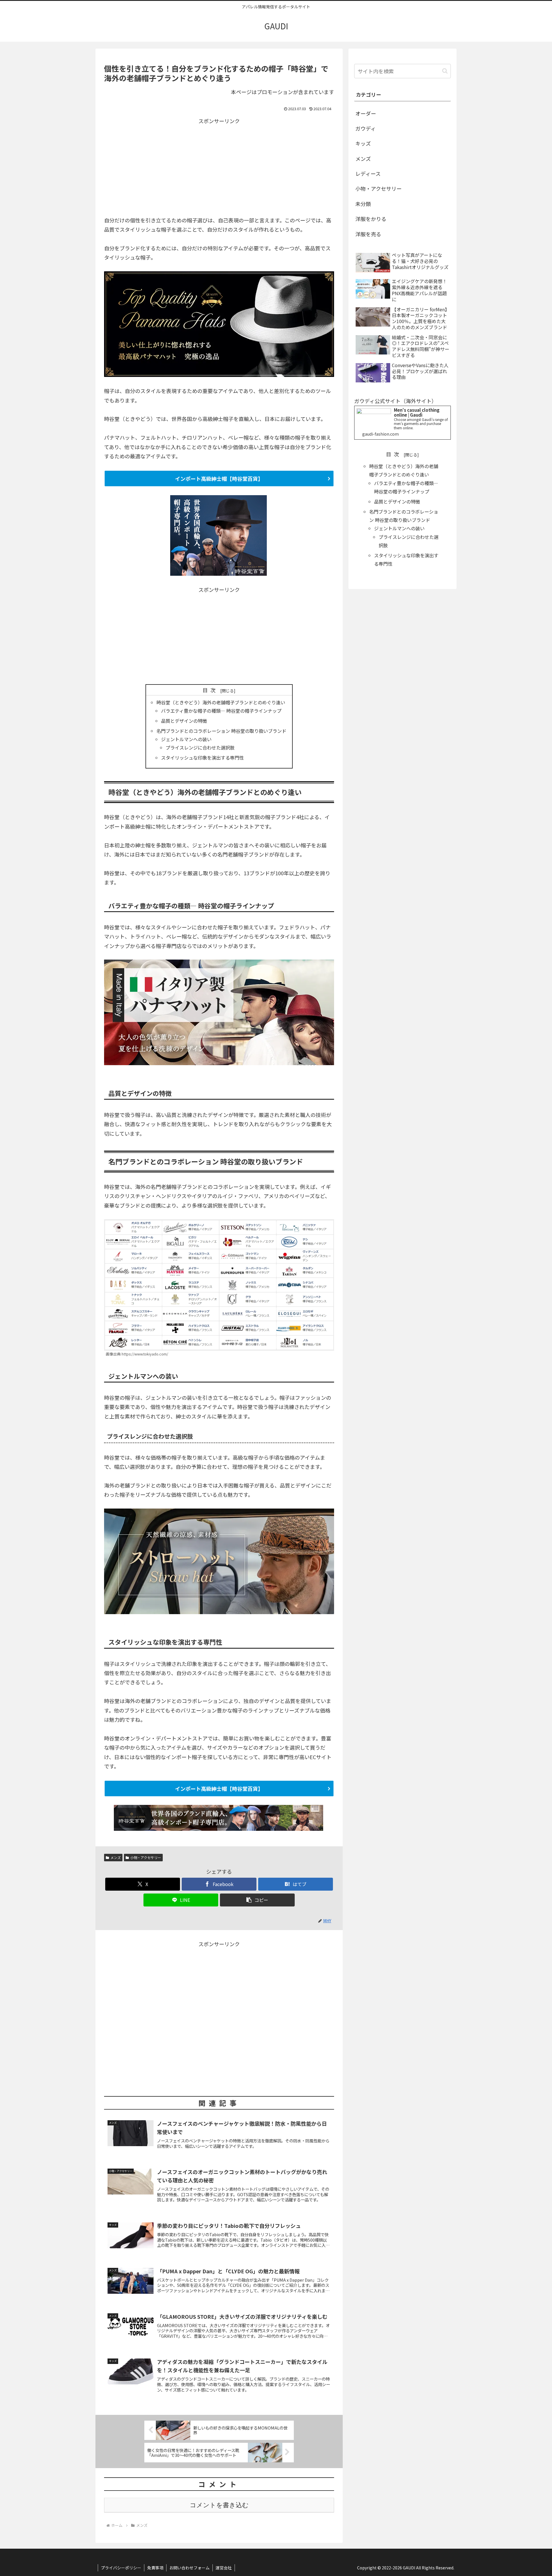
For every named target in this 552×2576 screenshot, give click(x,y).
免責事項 (155, 2568)
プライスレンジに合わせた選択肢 (200, 748)
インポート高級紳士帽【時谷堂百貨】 (219, 478)
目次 (210, 690)
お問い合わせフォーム (189, 2568)
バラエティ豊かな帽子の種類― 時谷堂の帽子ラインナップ (221, 711)
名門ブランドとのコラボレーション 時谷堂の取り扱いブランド (221, 731)
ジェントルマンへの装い (186, 739)
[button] (257, 1900)
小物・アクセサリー (146, 1857)
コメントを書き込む (219, 2505)
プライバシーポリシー (121, 2568)
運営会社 (224, 2568)
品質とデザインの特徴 (184, 721)
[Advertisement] (219, 166)
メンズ (116, 1857)
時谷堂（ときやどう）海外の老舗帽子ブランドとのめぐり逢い (221, 702)
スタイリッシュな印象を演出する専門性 (202, 758)
